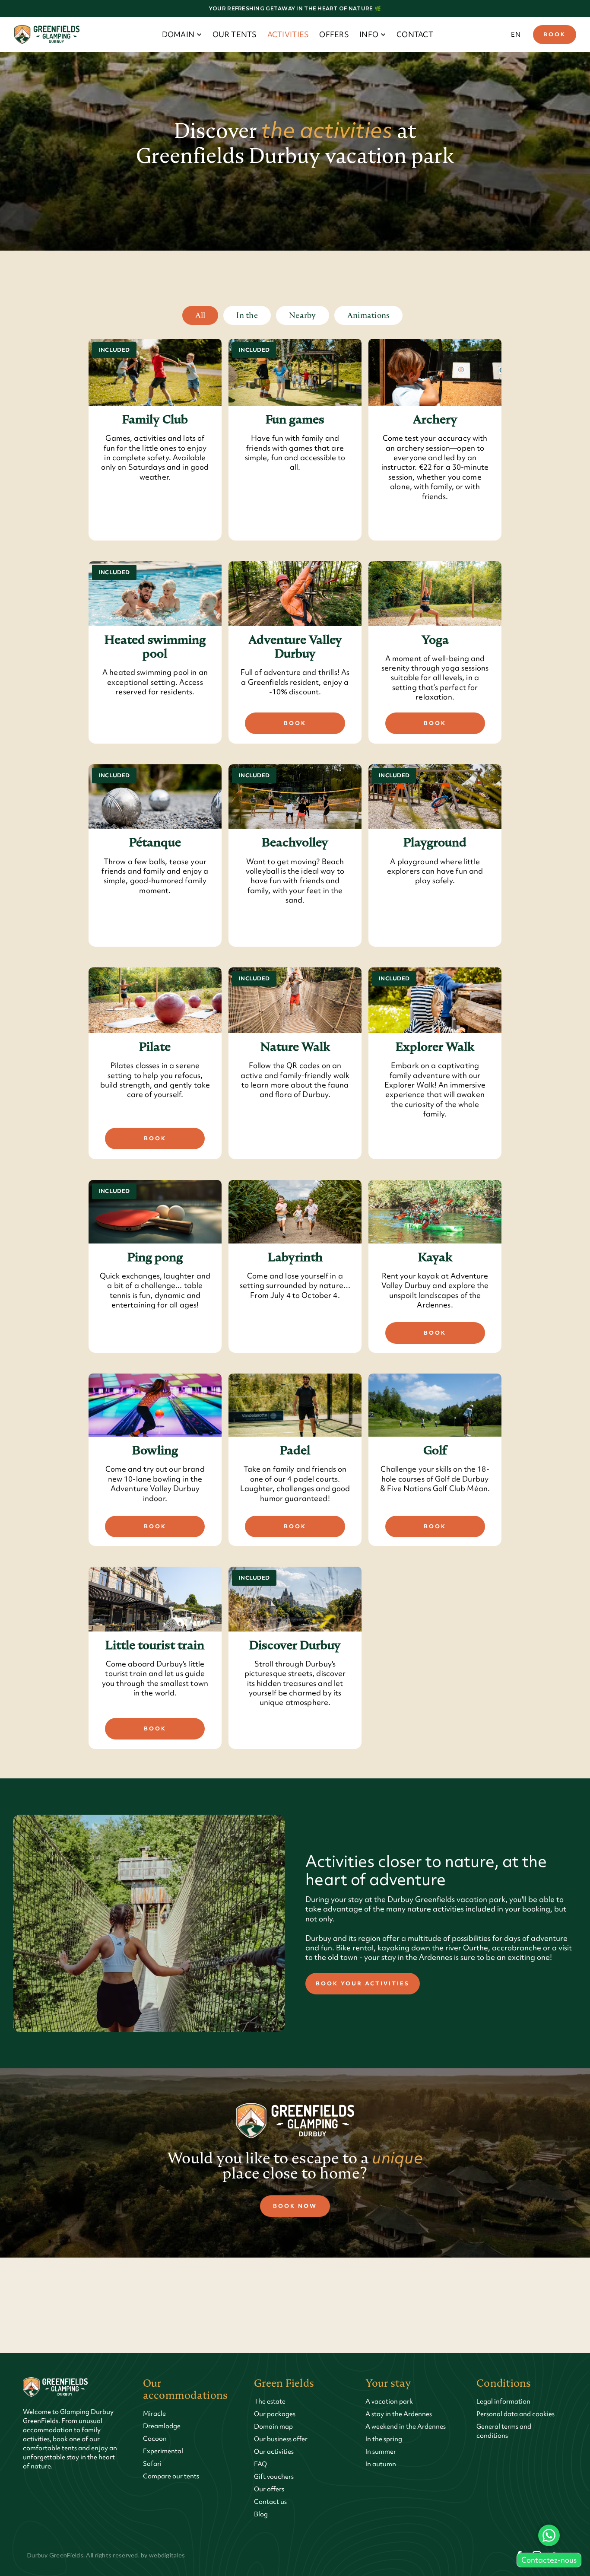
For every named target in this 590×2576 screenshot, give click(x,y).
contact (415, 34)
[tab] (200, 315)
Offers (334, 34)
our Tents (235, 34)
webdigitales (167, 2555)
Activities (288, 34)
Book (555, 34)
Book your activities (363, 1983)
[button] (182, 35)
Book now (295, 2206)
